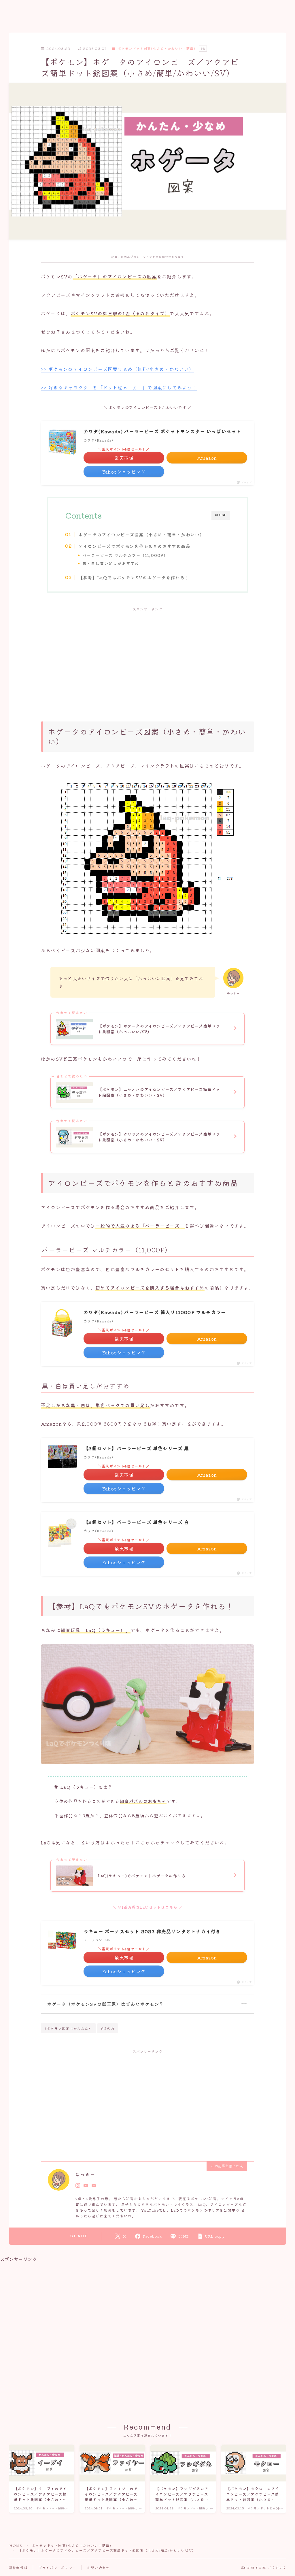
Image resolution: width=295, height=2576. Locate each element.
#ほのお (108, 2028)
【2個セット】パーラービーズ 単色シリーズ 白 (136, 1522)
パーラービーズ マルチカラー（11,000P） (125, 555)
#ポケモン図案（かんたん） (68, 2028)
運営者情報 (18, 2567)
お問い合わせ (98, 2567)
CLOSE (221, 515)
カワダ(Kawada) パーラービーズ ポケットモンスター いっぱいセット (162, 431)
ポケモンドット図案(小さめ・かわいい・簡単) (156, 49)
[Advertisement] (147, 658)
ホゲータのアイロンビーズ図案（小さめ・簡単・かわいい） (141, 534)
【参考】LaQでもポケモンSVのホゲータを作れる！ (134, 577)
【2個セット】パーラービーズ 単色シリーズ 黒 (136, 1448)
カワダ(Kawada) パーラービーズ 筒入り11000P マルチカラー (155, 1312)
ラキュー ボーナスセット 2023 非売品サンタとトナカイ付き (152, 1931)
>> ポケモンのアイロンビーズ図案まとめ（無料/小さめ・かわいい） (118, 369)
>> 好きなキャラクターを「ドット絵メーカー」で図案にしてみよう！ (119, 387)
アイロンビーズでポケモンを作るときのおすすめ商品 (134, 546)
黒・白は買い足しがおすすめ (111, 563)
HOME (16, 2545)
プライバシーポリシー (57, 2567)
